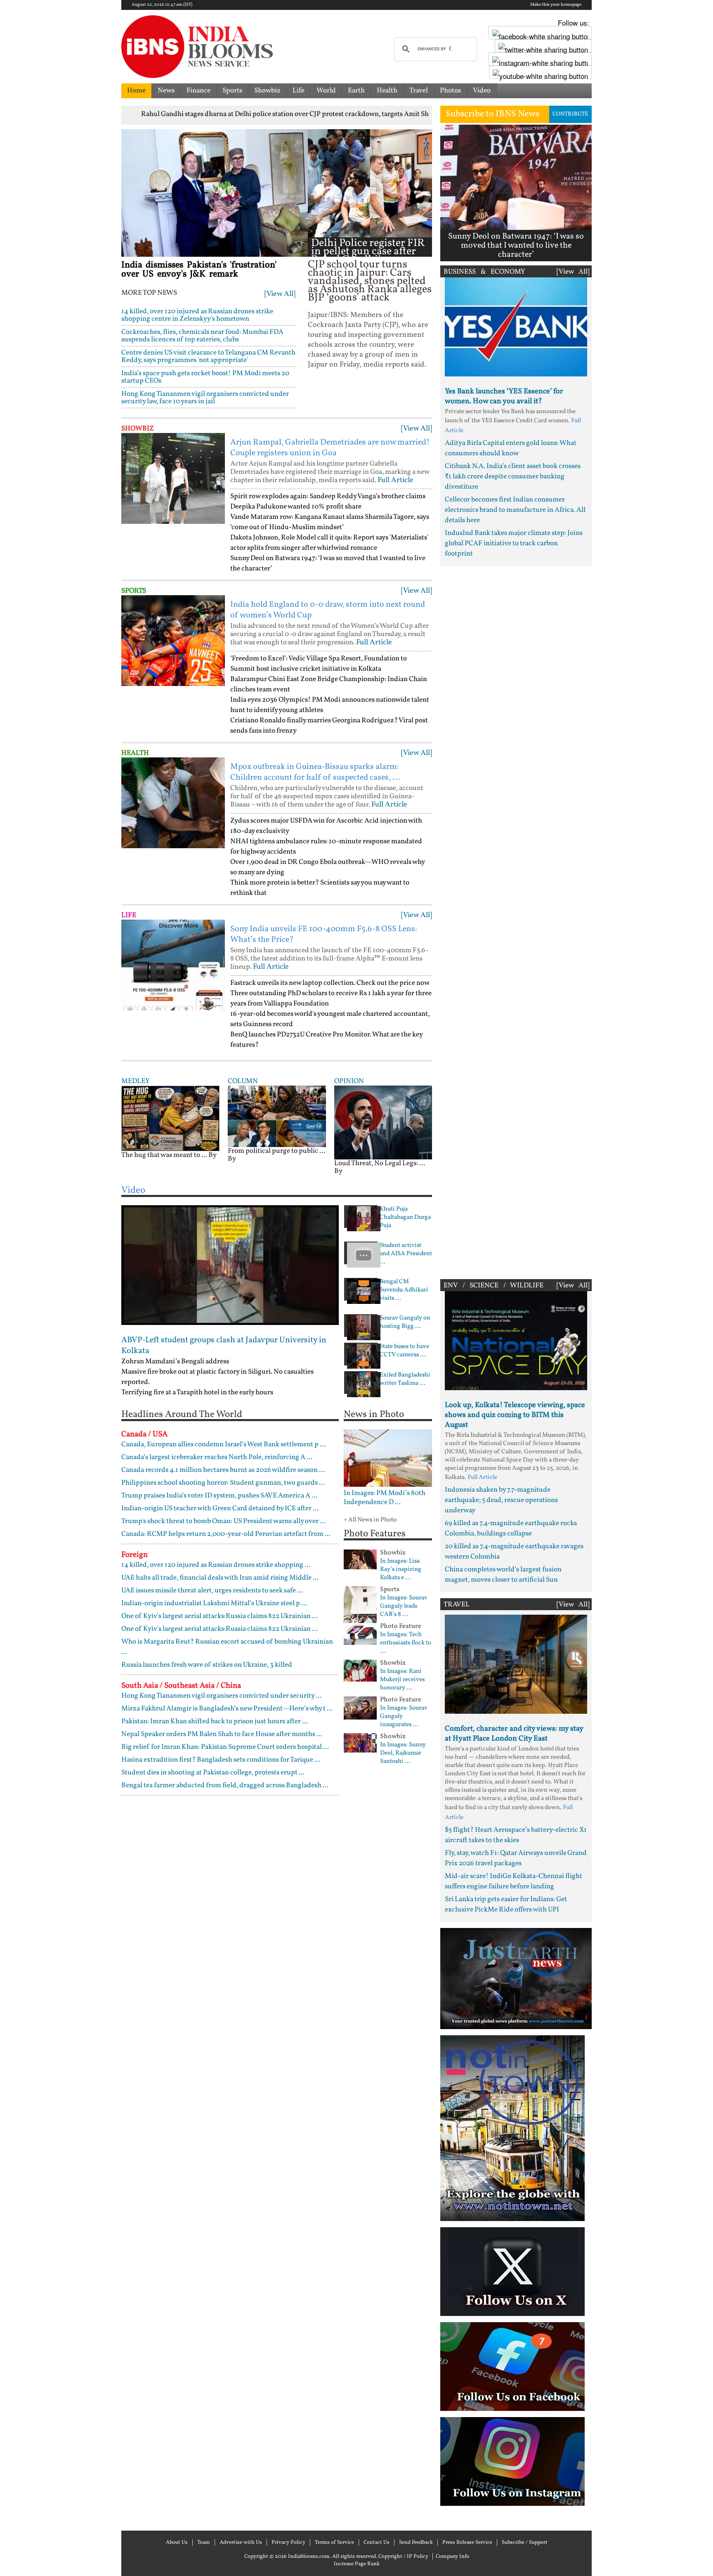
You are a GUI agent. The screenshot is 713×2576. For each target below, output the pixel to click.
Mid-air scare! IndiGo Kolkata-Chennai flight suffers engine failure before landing (514, 1881)
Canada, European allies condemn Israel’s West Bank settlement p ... (223, 1444)
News (166, 91)
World (326, 91)
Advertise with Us (241, 2543)
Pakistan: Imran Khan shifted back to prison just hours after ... (215, 1721)
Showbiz (267, 91)
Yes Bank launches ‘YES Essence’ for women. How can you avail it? (504, 396)
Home (136, 91)
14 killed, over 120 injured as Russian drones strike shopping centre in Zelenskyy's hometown (197, 315)
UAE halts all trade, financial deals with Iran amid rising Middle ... (220, 1578)
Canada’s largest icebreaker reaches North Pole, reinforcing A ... (217, 1457)
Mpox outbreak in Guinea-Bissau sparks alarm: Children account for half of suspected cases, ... (315, 772)
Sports (232, 91)
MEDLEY (135, 1081)
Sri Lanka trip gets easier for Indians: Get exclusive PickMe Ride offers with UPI (506, 1904)
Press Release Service (467, 2543)
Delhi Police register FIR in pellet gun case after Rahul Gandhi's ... (368, 252)
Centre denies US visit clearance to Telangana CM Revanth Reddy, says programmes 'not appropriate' (208, 356)
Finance (198, 91)
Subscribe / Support (525, 2543)
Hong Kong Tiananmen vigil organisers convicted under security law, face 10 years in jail (205, 398)
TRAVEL (457, 1605)
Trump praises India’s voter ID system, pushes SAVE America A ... (219, 1496)
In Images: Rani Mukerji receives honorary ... (402, 1680)
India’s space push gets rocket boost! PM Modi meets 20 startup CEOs (205, 377)
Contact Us (377, 2543)
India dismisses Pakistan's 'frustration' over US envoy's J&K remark (199, 270)
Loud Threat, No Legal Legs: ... (380, 1163)
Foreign (135, 1555)
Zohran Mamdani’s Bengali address (175, 1361)
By (212, 1155)
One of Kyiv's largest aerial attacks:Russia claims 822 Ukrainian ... (220, 1616)
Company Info (452, 2557)
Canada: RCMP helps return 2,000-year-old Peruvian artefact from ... (226, 1534)
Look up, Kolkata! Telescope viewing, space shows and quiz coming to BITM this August (515, 1415)
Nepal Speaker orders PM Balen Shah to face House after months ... (222, 1734)
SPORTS (134, 591)
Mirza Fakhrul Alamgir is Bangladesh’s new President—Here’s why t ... (227, 1709)
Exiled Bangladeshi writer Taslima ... (405, 1379)
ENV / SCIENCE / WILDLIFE (493, 1286)
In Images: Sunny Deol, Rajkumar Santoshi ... (403, 1753)
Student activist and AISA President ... (406, 1254)
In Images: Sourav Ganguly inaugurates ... (404, 1717)
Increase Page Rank (357, 2564)
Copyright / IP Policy (403, 2557)
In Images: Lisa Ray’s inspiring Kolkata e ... (401, 1570)
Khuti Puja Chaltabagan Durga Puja (405, 1218)
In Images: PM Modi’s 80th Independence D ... (385, 1498)
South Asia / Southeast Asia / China (181, 1686)
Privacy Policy (288, 2543)
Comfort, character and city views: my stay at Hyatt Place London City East (514, 1734)
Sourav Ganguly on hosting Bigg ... (405, 1322)
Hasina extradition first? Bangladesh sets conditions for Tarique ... (221, 1760)
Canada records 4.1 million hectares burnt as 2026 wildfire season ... (223, 1470)
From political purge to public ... (276, 1151)
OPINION (349, 1081)
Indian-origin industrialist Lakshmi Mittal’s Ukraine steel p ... (214, 1603)
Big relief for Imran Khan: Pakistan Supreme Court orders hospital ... (225, 1747)
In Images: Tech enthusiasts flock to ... (406, 1643)
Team (204, 2543)
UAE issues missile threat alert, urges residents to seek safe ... (212, 1591)
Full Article (395, 480)
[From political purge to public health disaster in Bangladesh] (277, 1116)
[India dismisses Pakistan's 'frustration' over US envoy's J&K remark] (215, 193)
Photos (450, 91)
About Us (177, 2543)
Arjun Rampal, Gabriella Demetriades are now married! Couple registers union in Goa (330, 448)
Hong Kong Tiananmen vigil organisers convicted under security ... (221, 1696)
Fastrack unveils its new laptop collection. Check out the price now (330, 983)
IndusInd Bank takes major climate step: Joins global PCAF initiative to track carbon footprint (514, 543)
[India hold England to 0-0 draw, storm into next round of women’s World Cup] (173, 641)
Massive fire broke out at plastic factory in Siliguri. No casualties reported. (217, 1377)
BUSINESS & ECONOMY (484, 272)
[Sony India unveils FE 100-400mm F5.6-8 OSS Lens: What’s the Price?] (173, 965)
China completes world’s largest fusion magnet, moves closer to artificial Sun (503, 1575)
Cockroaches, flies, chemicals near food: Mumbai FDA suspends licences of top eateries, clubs (202, 336)
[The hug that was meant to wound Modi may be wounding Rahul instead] (170, 1118)
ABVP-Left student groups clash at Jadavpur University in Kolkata (224, 1346)
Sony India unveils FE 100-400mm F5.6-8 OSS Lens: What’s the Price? (324, 934)
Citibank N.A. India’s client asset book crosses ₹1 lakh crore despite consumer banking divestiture (513, 477)
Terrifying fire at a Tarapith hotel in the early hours (197, 1392)
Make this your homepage (556, 5)
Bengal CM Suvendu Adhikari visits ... (404, 1290)
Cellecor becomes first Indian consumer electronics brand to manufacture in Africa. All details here (515, 510)
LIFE (129, 915)
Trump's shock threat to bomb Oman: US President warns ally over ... (223, 1521)
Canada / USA (144, 1434)
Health (387, 91)
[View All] (280, 294)
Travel (419, 91)
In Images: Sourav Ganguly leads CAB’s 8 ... (404, 1606)
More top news (149, 293)
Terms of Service (334, 2543)
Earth (356, 91)
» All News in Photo (370, 1520)
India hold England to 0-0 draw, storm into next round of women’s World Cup (328, 610)
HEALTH (135, 753)
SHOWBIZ (138, 429)
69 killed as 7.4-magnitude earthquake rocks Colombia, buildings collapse (511, 1528)
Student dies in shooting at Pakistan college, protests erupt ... (213, 1773)
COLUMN (243, 1081)
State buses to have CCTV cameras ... (404, 1351)
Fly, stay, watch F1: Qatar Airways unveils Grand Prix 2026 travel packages (516, 1858)
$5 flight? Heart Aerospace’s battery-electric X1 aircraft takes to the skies (516, 1835)
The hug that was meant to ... (164, 1155)
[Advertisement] (516, 920)
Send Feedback (416, 2543)
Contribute (570, 114)
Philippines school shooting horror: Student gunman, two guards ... (223, 1483)
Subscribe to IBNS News (492, 114)
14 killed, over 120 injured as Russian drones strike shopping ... (216, 1565)
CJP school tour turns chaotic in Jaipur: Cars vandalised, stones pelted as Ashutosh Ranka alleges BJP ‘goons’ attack (370, 281)
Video (482, 91)
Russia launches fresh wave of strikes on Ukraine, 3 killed (207, 1665)
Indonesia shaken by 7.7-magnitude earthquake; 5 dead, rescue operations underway (501, 1500)
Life (299, 91)
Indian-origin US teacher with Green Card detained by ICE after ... (220, 1508)
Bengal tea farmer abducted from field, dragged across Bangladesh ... (225, 1785)
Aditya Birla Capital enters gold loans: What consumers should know (511, 448)
